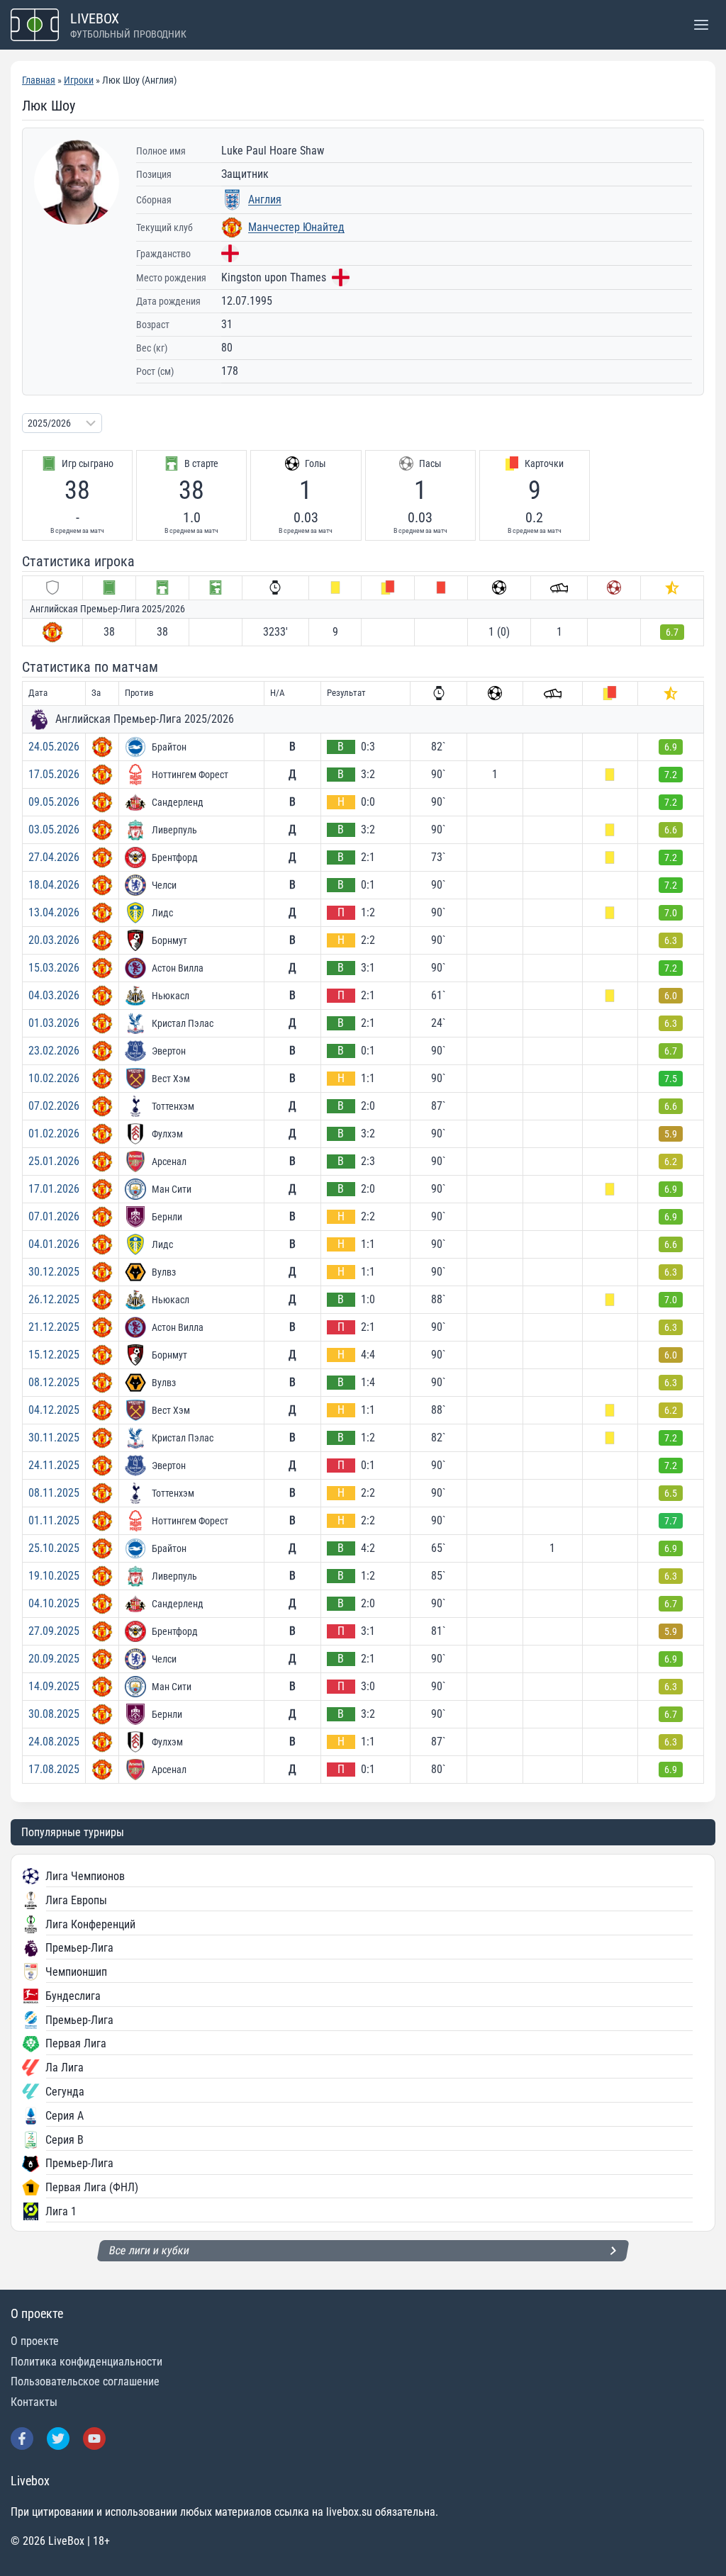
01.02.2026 (54, 1134)
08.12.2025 (54, 1382)
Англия (265, 199)
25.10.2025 (54, 1548)
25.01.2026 (54, 1161)
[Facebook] (22, 2439)
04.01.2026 (54, 1244)
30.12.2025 (54, 1272)
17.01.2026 (54, 1189)
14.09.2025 (54, 1686)
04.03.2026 (54, 995)
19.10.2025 (54, 1576)
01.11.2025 (54, 1520)
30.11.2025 (54, 1438)
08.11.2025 (54, 1493)
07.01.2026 (54, 1216)
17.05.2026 (54, 774)
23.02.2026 (54, 1051)
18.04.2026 (54, 885)
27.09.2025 (54, 1631)
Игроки (79, 80)
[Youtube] (94, 2439)
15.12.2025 (54, 1355)
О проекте (35, 2341)
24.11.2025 (54, 1465)
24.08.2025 (54, 1742)
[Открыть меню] (701, 24)
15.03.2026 (54, 968)
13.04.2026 (54, 912)
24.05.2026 (54, 747)
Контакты (34, 2402)
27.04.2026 (54, 857)
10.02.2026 (54, 1078)
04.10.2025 (54, 1603)
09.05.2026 (54, 802)
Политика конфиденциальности (86, 2362)
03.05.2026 (54, 829)
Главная (39, 80)
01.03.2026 (54, 1023)
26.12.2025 (54, 1299)
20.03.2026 (54, 940)
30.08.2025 (54, 1714)
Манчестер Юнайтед (296, 227)
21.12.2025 (54, 1327)
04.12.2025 (54, 1410)
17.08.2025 (54, 1769)
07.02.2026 (54, 1106)
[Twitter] (58, 2439)
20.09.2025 (54, 1659)
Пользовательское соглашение (85, 2381)
